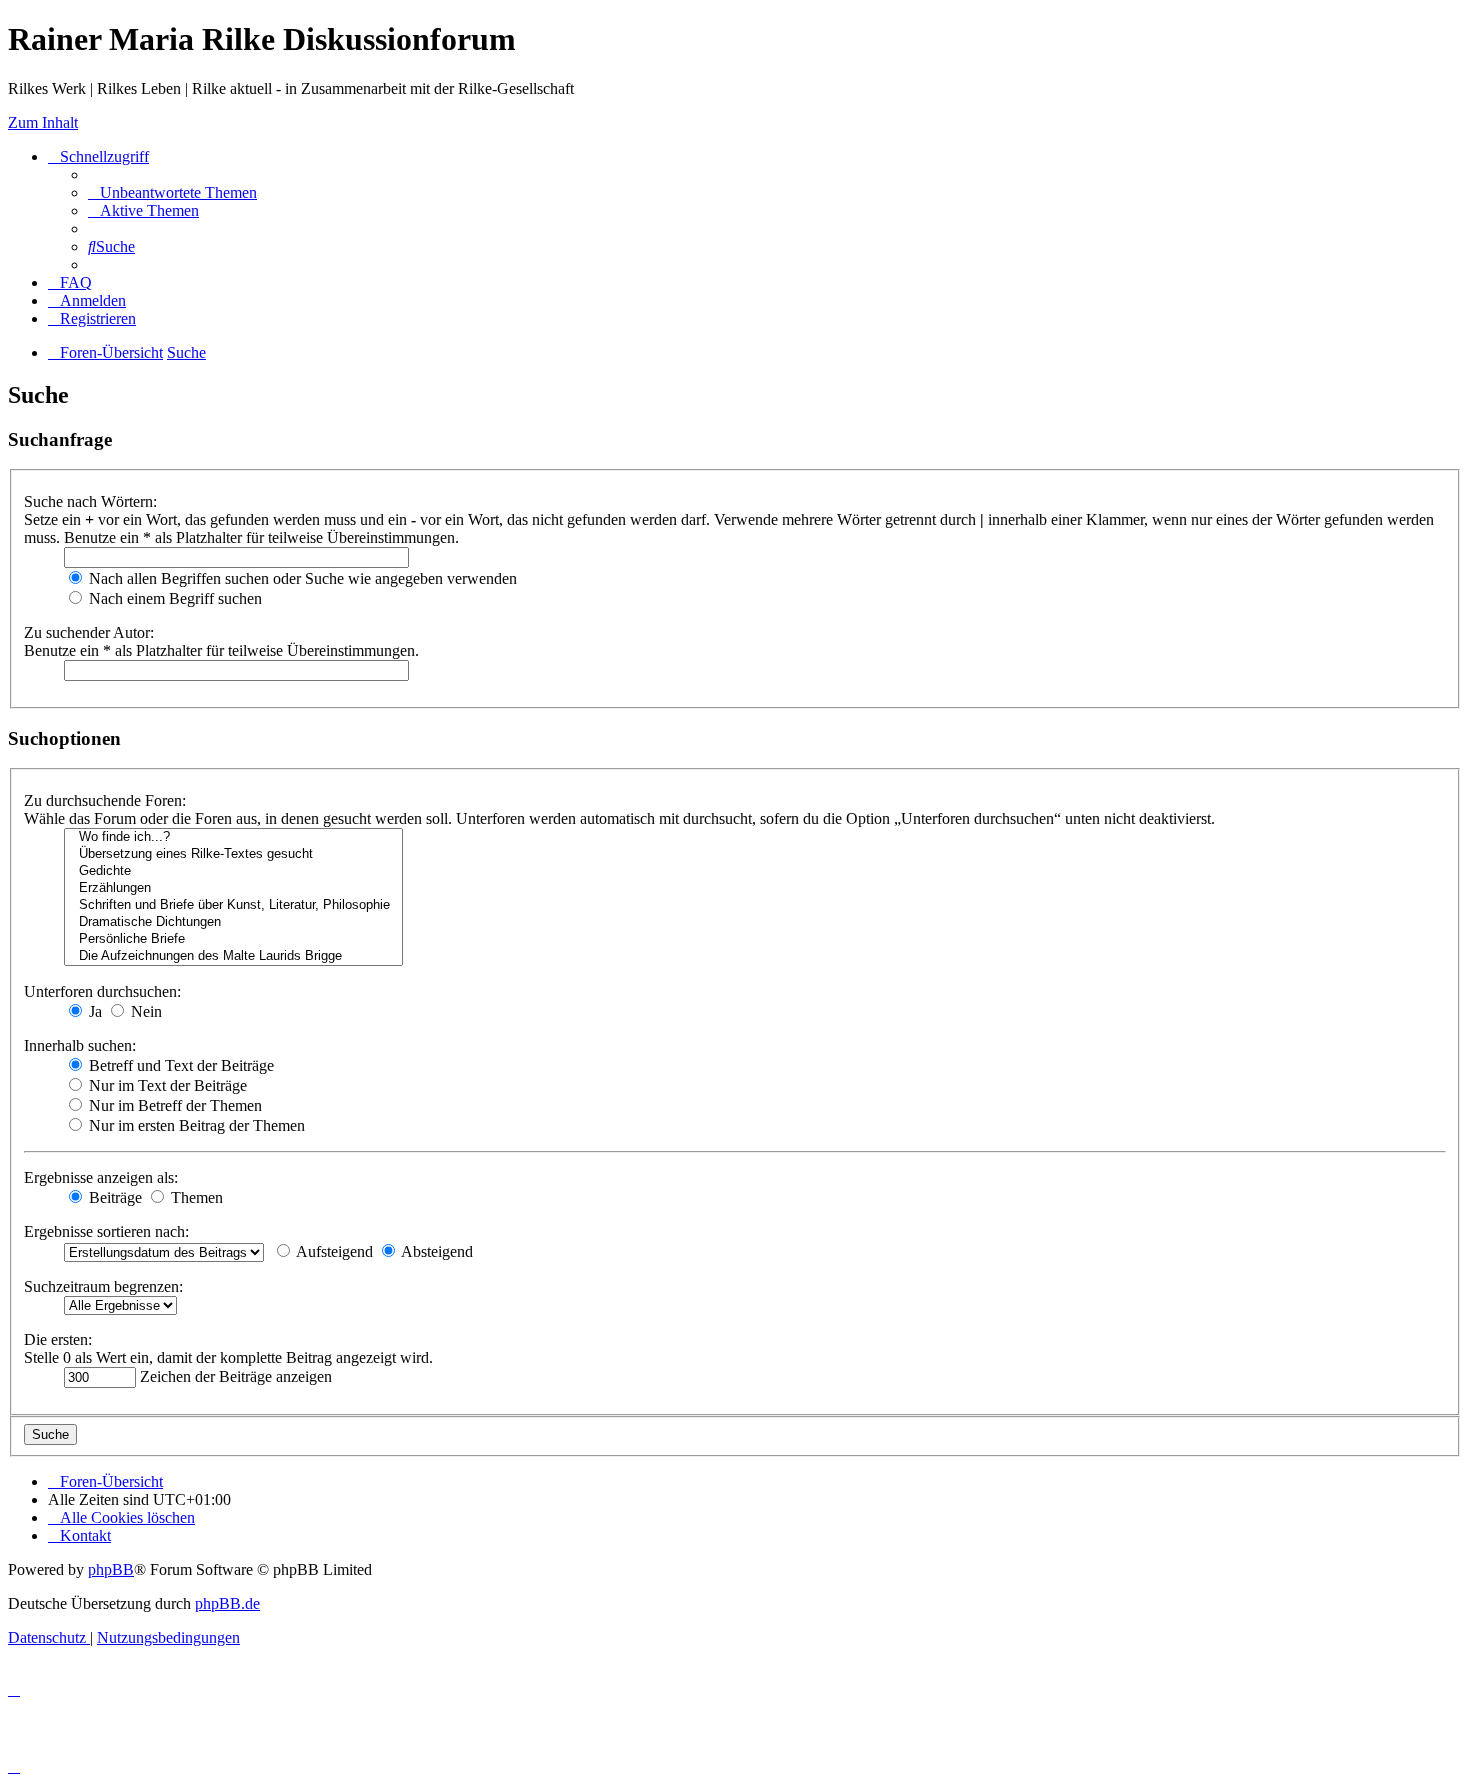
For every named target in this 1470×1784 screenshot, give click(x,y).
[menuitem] (172, 192)
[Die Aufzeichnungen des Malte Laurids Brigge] (233, 956)
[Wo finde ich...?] (233, 837)
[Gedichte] (233, 871)
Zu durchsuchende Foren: (105, 800)
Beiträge (113, 1197)
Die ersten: (58, 1339)
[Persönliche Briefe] (233, 939)
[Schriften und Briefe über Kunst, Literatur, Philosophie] (233, 905)
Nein (144, 1011)
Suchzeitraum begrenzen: (103, 1286)
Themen (195, 1197)
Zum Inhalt (43, 122)
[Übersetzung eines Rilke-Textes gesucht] (233, 854)
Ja (93, 1011)
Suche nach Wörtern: (90, 501)
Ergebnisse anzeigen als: (101, 1177)
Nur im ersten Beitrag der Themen (195, 1125)
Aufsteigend (333, 1251)
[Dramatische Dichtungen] (233, 922)
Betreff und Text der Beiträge (179, 1065)
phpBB (111, 1569)
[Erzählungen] (233, 888)
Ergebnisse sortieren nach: (106, 1231)
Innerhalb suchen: (80, 1045)
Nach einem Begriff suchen (173, 598)
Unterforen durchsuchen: (102, 991)
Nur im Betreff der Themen (173, 1105)
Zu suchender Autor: (89, 632)
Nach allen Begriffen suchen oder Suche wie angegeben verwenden (301, 578)
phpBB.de (227, 1603)
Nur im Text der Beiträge (166, 1085)
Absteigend (435, 1251)
